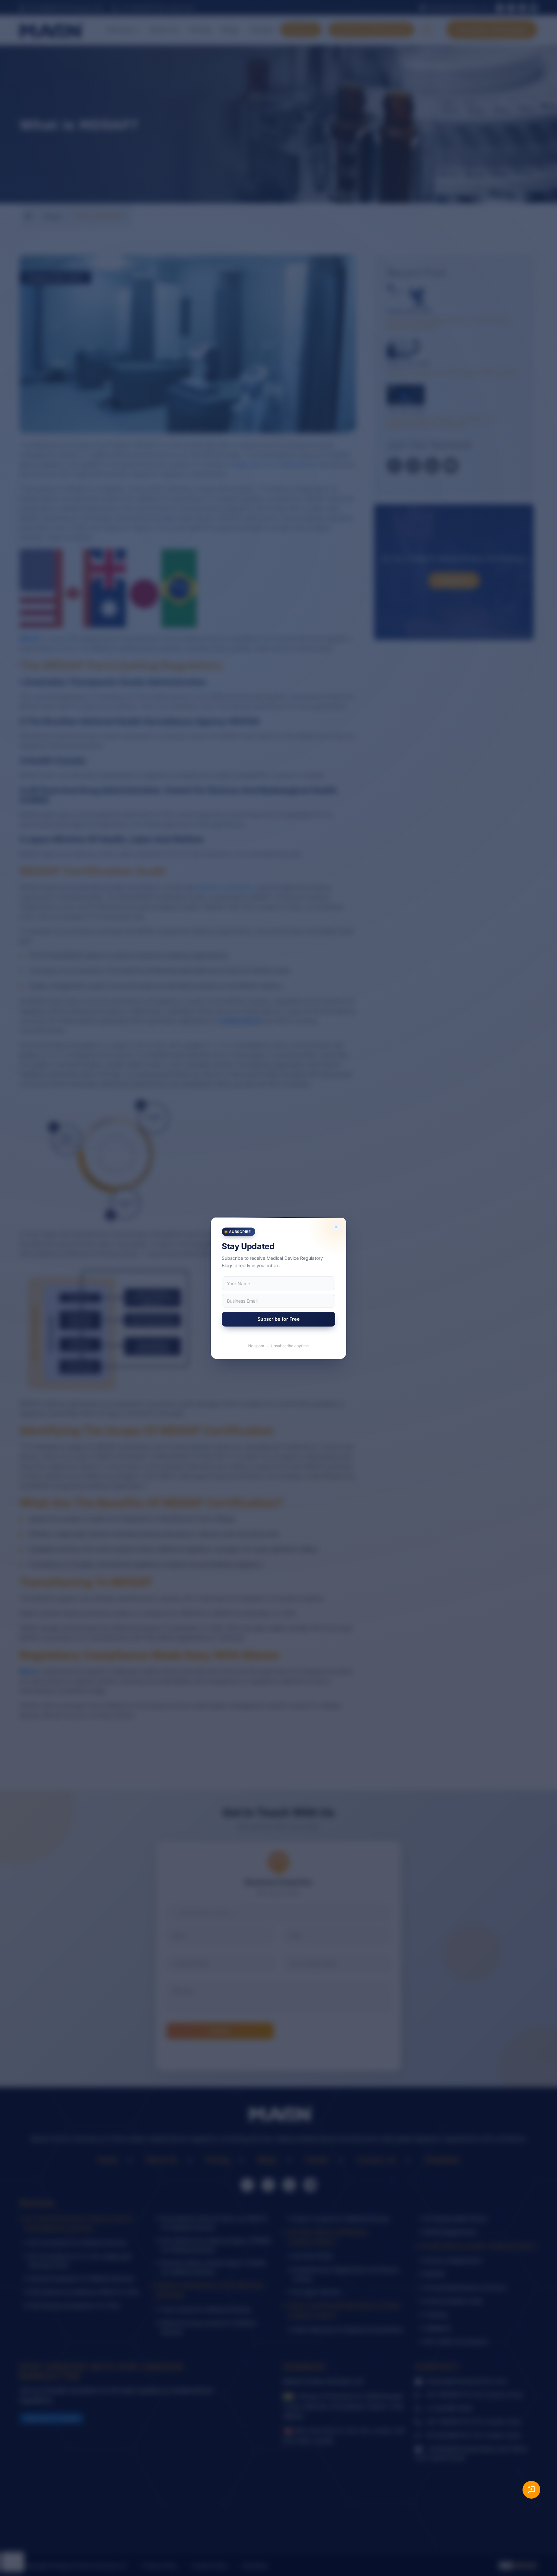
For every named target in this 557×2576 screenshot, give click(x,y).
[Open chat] (531, 2490)
